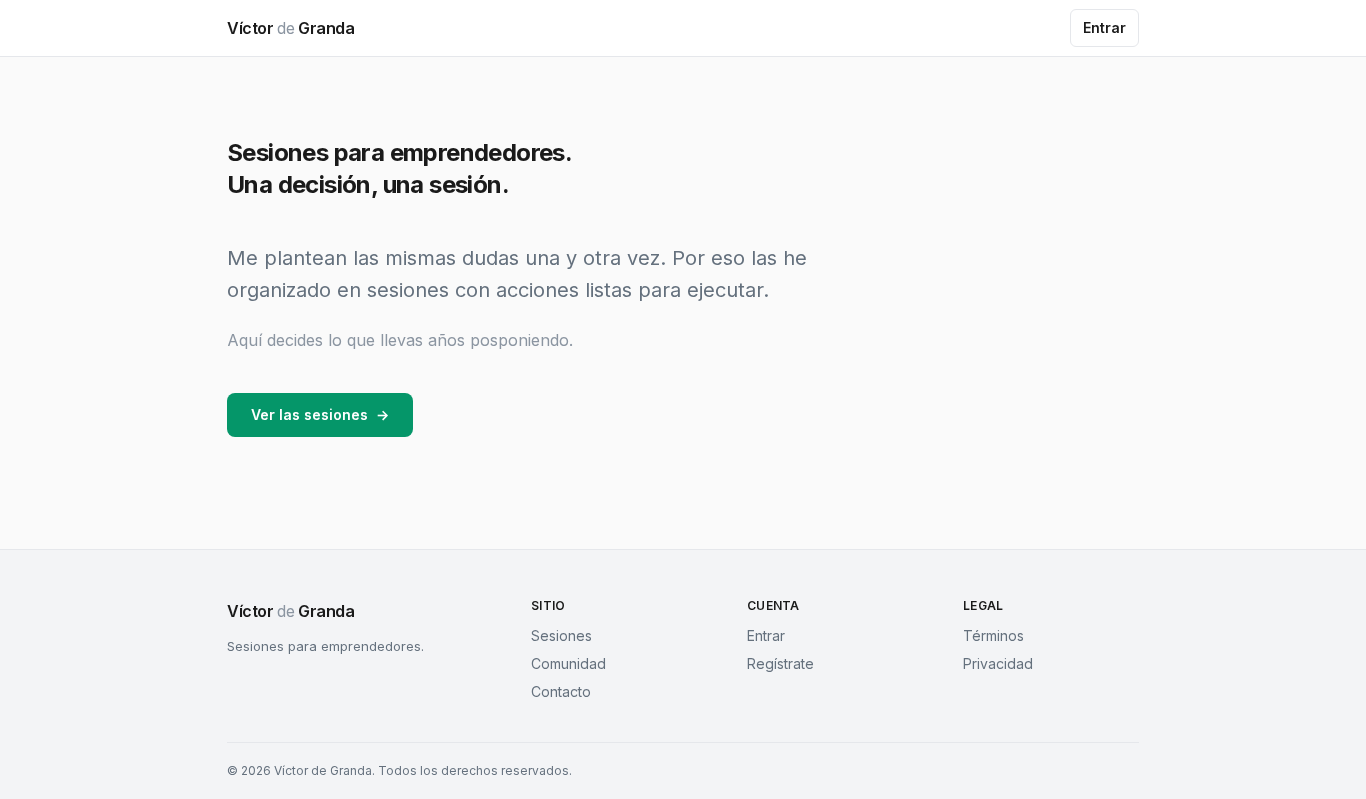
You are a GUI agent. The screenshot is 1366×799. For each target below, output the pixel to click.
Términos (993, 635)
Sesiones (561, 635)
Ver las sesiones (320, 414)
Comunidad (568, 663)
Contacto (561, 691)
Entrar (1104, 27)
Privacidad (998, 663)
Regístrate (780, 663)
